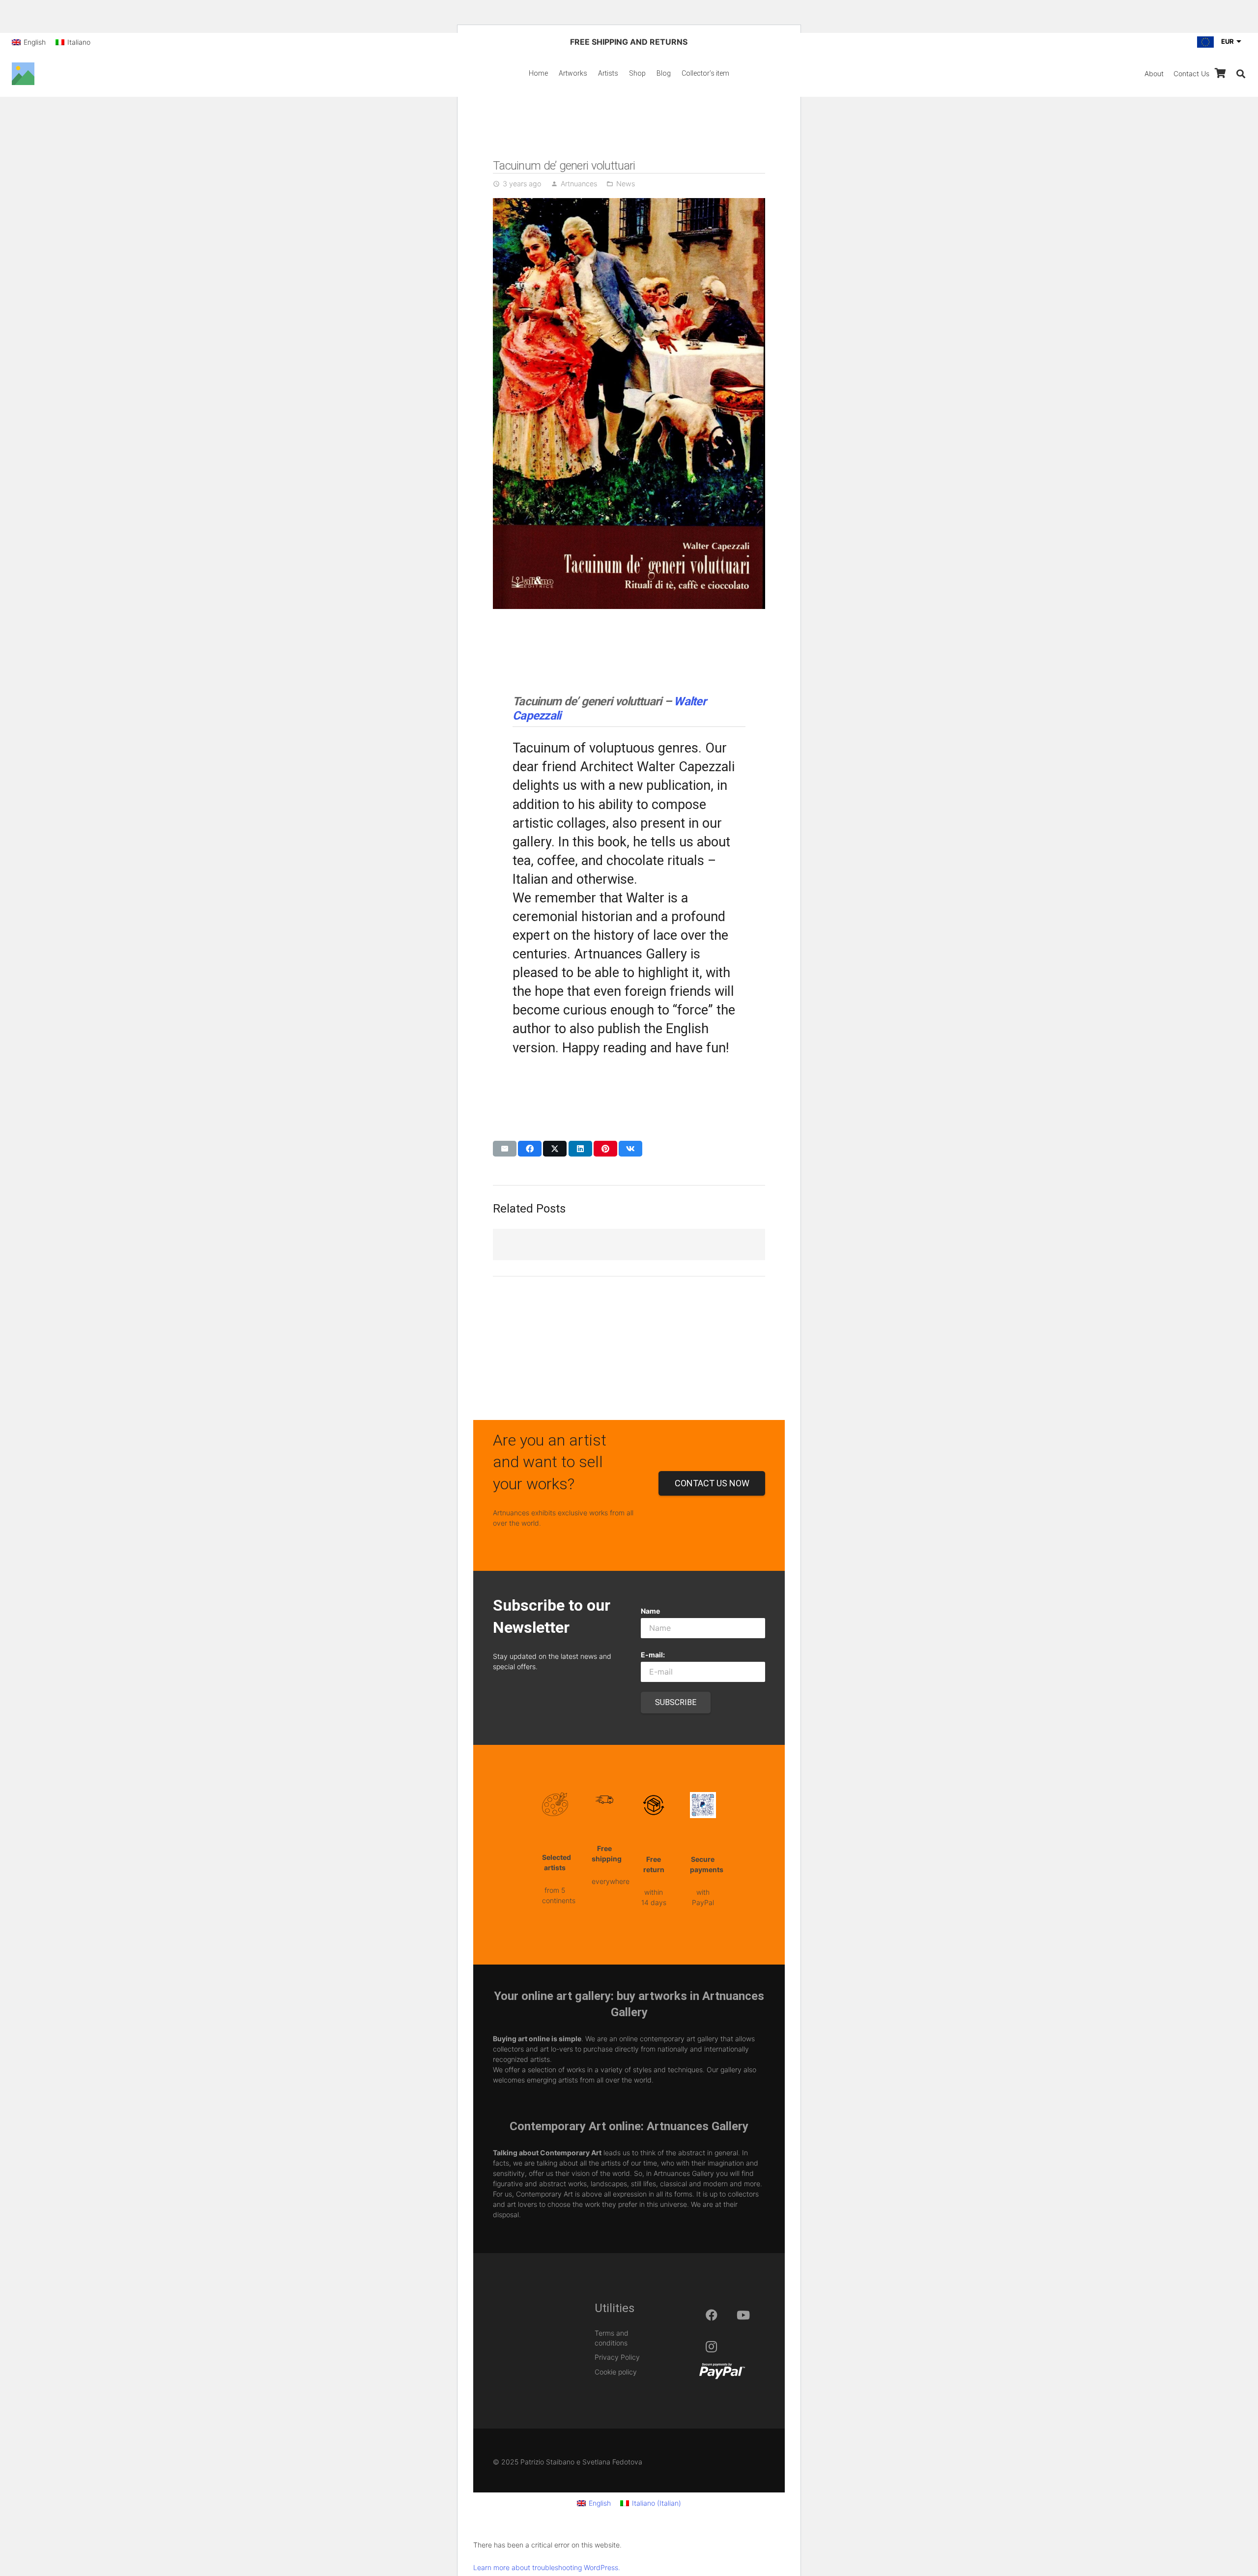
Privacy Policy (617, 2357)
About (1154, 73)
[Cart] (1220, 73)
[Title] (23, 74)
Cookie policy (616, 2372)
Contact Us (1191, 73)
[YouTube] (743, 2315)
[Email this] (505, 1149)
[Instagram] (712, 2346)
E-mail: (653, 1655)
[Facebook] (712, 2315)
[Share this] (530, 1149)
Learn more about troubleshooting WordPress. (547, 2567)
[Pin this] (605, 1149)
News (626, 184)
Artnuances (579, 184)
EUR (1228, 41)
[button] (1241, 74)
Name (650, 1611)
